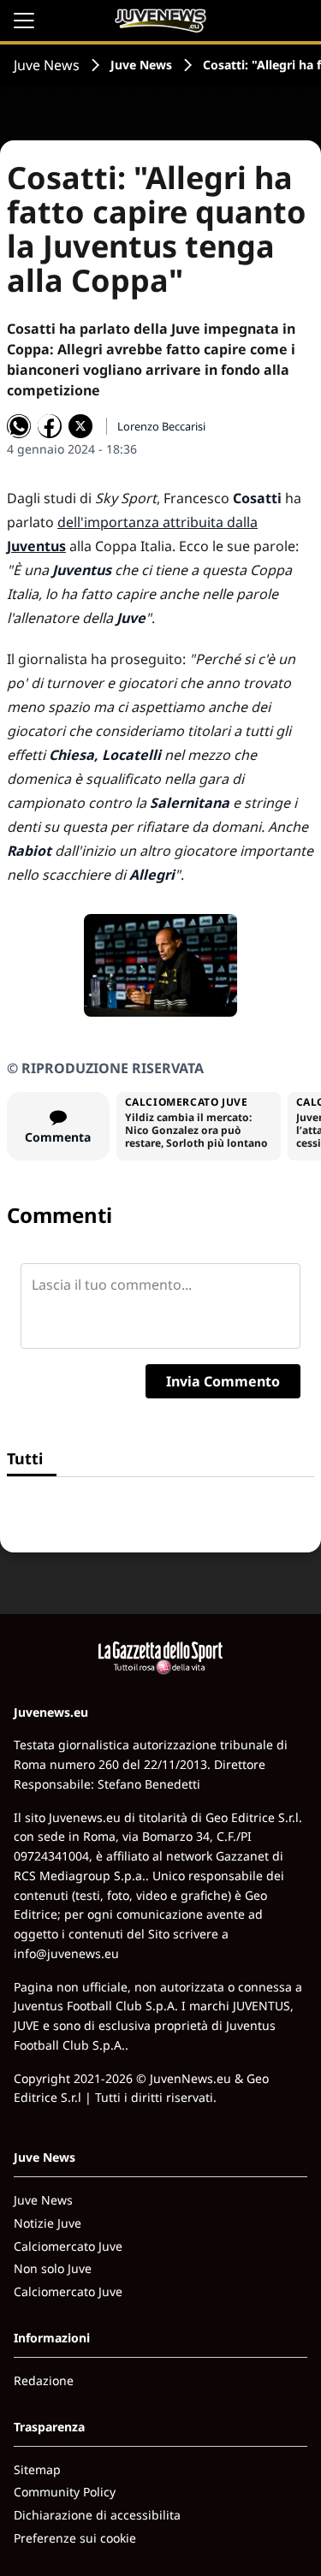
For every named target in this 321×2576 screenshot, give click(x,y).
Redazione (44, 2380)
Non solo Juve (53, 2268)
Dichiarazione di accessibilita (97, 2515)
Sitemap (37, 2469)
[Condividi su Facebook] (50, 426)
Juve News (47, 65)
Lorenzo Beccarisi (161, 426)
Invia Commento (223, 1381)
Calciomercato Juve (68, 2246)
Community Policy (65, 2492)
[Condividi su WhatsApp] (19, 426)
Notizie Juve (48, 2223)
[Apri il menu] (24, 21)
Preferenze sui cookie (75, 2538)
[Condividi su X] (80, 426)
